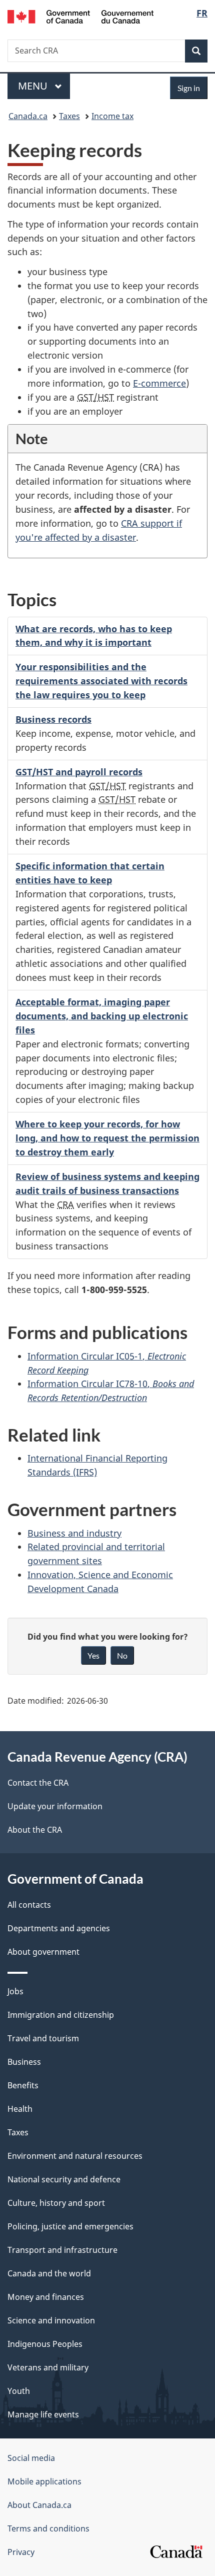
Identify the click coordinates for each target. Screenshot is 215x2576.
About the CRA (35, 1830)
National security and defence (64, 2179)
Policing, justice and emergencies (70, 2226)
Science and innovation (51, 2320)
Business (24, 2062)
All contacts (29, 1905)
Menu (34, 86)
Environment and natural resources (75, 2156)
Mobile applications (44, 2481)
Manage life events (43, 2414)
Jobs (15, 1991)
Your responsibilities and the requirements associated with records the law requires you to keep (101, 681)
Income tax (112, 116)
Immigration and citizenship (61, 2015)
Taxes (69, 116)
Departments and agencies (59, 1928)
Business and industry (74, 1533)
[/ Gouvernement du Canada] (81, 16)
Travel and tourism (43, 2038)
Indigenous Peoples (45, 2344)
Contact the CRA (38, 1783)
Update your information (55, 1806)
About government (43, 1952)
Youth (19, 2391)
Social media (31, 2458)
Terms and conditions (48, 2528)
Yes (93, 1655)
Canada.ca (28, 116)
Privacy (21, 2552)
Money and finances (46, 2297)
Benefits (23, 2085)
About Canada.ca (39, 2505)
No (122, 1655)
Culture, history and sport (56, 2203)
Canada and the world (49, 2273)
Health (20, 2109)
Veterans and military (48, 2367)
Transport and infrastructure (62, 2250)
